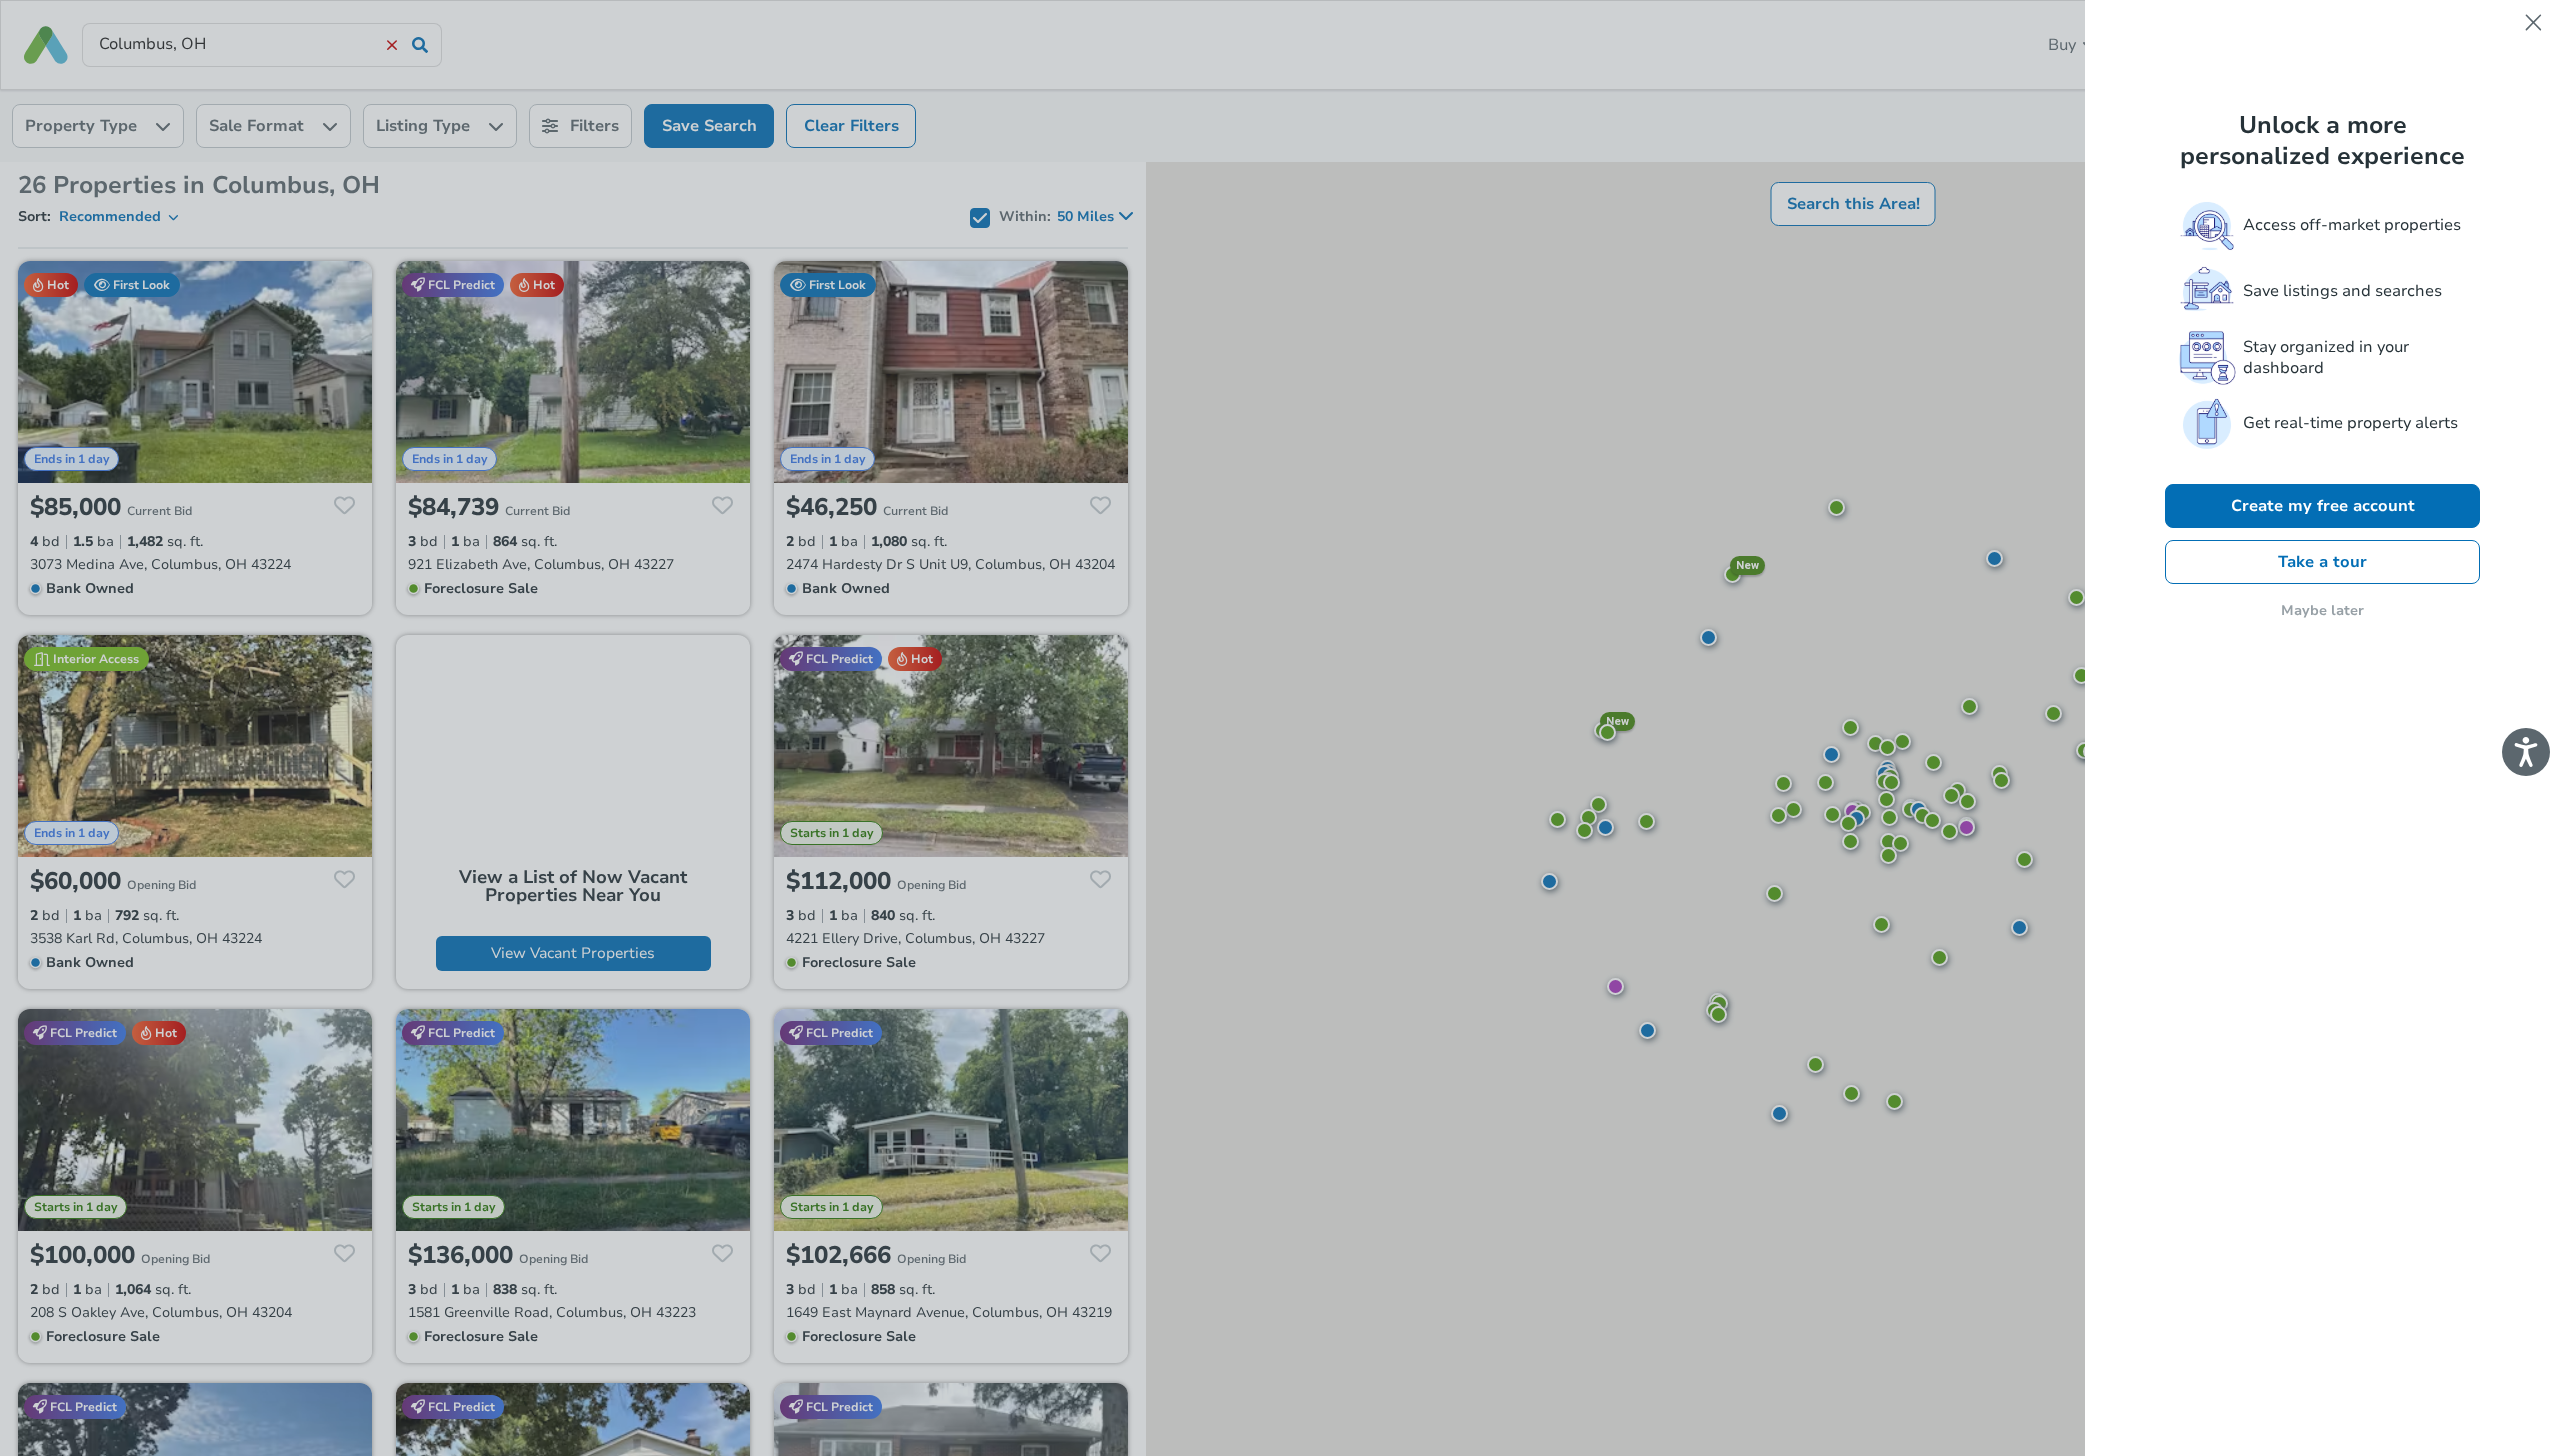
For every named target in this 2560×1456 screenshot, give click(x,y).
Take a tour (2322, 562)
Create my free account (2323, 506)
